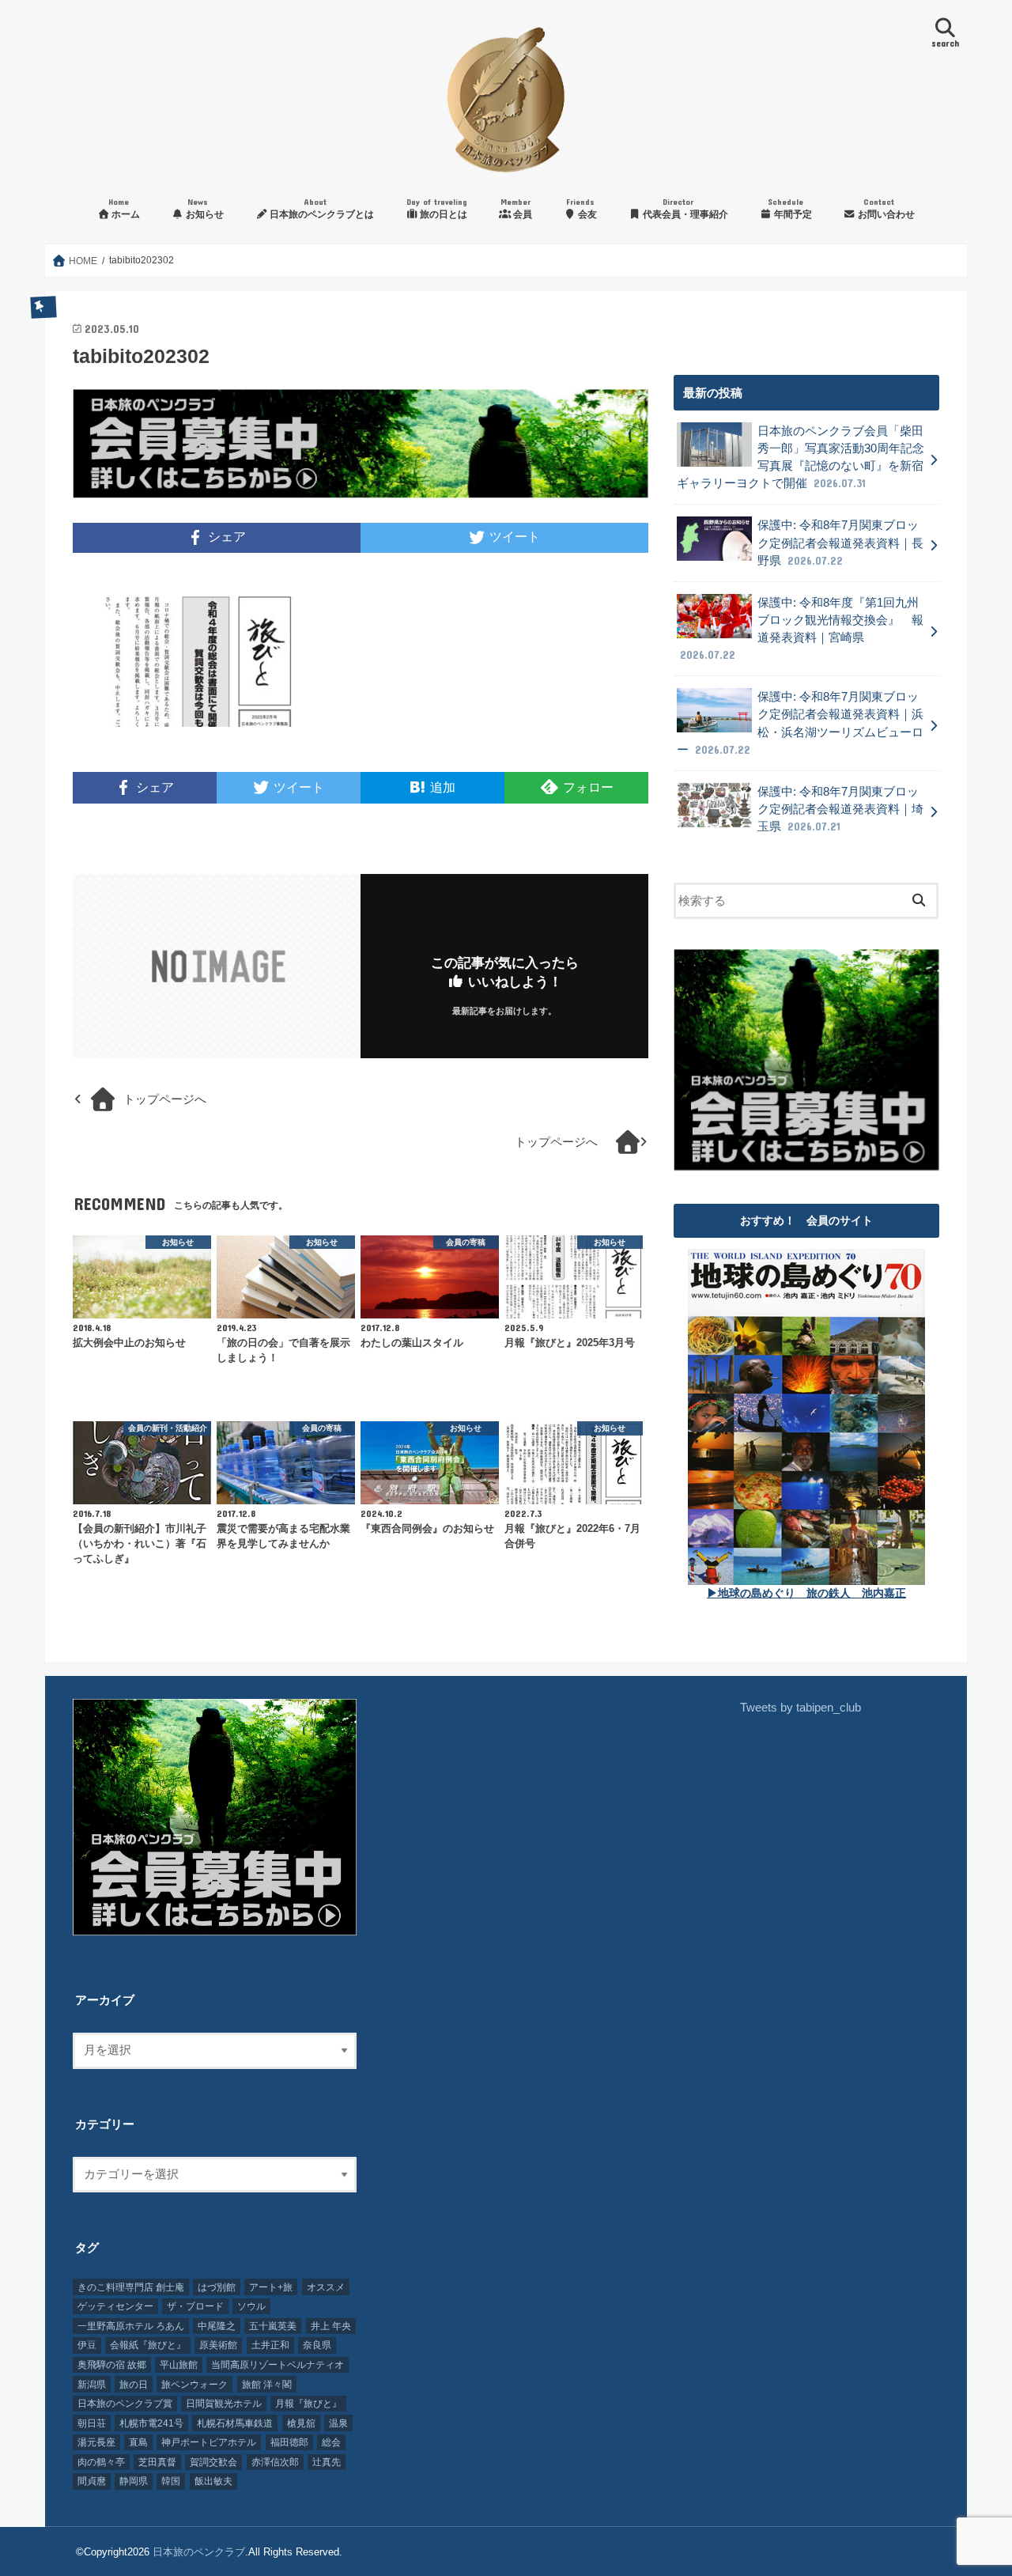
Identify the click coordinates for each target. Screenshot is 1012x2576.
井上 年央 (331, 2326)
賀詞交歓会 (213, 2462)
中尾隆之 (217, 2326)
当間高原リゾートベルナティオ (278, 2365)
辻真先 (327, 2462)
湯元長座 (96, 2442)
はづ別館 (217, 2287)
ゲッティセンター (115, 2306)
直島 (138, 2442)
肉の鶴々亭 (101, 2462)
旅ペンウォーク (194, 2385)
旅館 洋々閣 (267, 2385)
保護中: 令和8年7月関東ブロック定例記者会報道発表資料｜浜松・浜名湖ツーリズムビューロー (800, 723)
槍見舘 (301, 2423)
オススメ (326, 2287)
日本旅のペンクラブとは (321, 208)
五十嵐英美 (273, 2326)
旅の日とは (437, 208)
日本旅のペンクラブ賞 (125, 2404)
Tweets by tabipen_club (801, 1708)
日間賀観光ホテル (224, 2404)
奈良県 (317, 2345)
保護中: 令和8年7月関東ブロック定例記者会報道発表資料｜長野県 (840, 543)
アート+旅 (271, 2287)
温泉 (338, 2423)
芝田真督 (157, 2462)
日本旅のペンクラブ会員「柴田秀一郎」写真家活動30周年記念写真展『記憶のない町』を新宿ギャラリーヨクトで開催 (801, 458)
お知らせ (204, 208)
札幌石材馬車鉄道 (235, 2423)
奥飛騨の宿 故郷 (112, 2365)
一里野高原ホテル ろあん (131, 2326)
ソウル (251, 2306)
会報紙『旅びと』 (148, 2345)
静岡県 (134, 2481)
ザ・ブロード (195, 2306)
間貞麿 (92, 2481)
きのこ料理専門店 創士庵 (131, 2287)
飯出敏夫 (213, 2481)
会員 (516, 208)
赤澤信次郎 (275, 2462)
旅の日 (134, 2385)
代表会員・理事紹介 (684, 208)
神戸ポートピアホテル (209, 2442)
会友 (582, 208)
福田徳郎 (289, 2442)
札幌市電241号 (151, 2423)
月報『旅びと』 (308, 2404)
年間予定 (790, 208)
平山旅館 (179, 2365)
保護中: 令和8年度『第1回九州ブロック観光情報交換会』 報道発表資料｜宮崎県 (802, 629)
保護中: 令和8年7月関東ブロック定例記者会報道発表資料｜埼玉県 (840, 809)
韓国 (171, 2481)
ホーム (124, 208)
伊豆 (87, 2345)
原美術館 (218, 2345)
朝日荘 (92, 2423)
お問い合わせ (885, 208)
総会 (331, 2442)
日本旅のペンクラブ (199, 2552)
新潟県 (92, 2385)
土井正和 (270, 2345)
